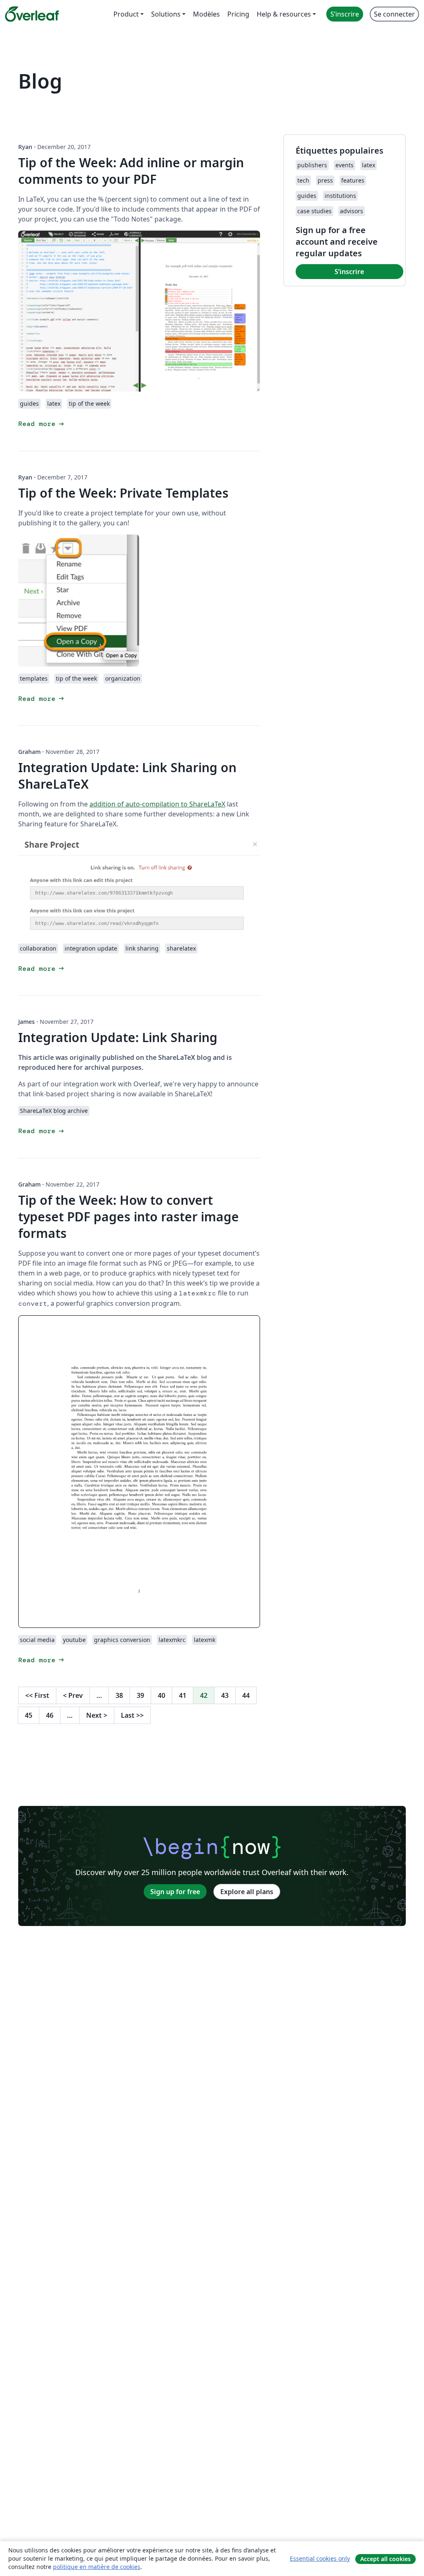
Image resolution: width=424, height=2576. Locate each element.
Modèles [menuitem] (206, 14)
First (37, 1695)
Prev (73, 1695)
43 (225, 1695)
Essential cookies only (320, 2558)
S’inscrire (349, 272)
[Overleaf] (32, 14)
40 (161, 1695)
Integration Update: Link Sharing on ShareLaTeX (127, 776)
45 (29, 1715)
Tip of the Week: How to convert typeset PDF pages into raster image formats (129, 1217)
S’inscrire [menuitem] (345, 14)
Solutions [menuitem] (166, 14)
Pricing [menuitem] (238, 14)
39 (140, 1695)
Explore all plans (247, 1892)
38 (119, 1695)
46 (50, 1715)
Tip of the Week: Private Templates (123, 493)
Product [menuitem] (126, 14)
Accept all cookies (385, 2559)
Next (97, 1715)
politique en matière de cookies (97, 2567)
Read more (42, 424)
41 (183, 1695)
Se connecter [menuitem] (394, 14)
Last (132, 1715)
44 (246, 1695)
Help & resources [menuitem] (284, 14)
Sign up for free (175, 1892)
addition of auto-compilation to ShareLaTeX (157, 804)
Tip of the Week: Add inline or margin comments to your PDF (131, 171)
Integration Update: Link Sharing (118, 1037)
